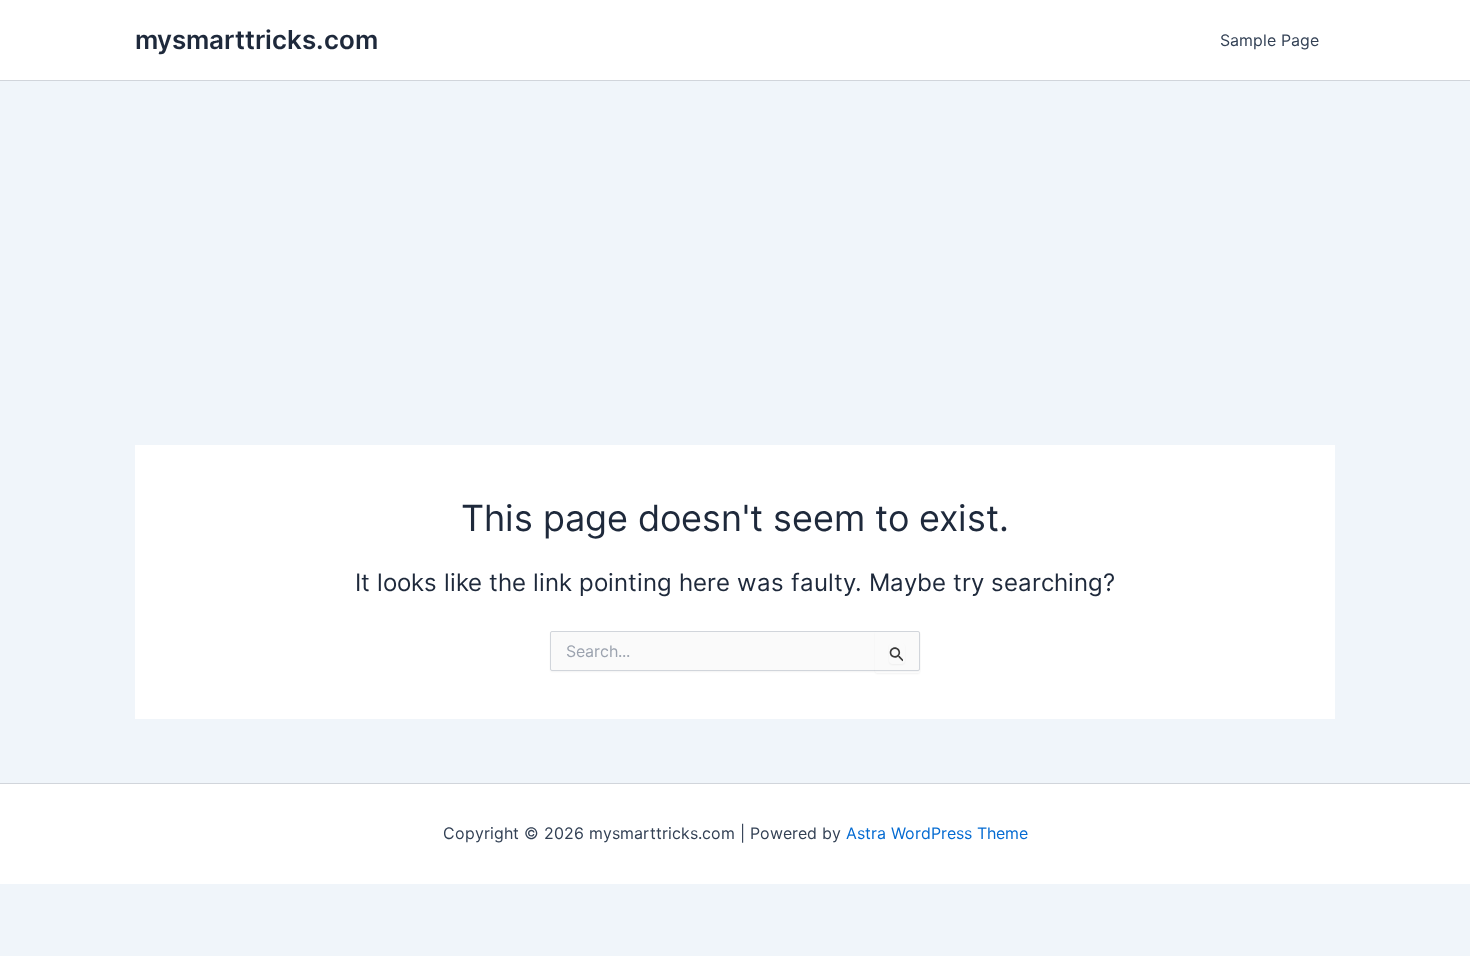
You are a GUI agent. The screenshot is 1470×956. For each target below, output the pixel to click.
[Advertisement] (735, 231)
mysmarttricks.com (256, 39)
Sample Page (1269, 40)
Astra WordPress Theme (937, 833)
